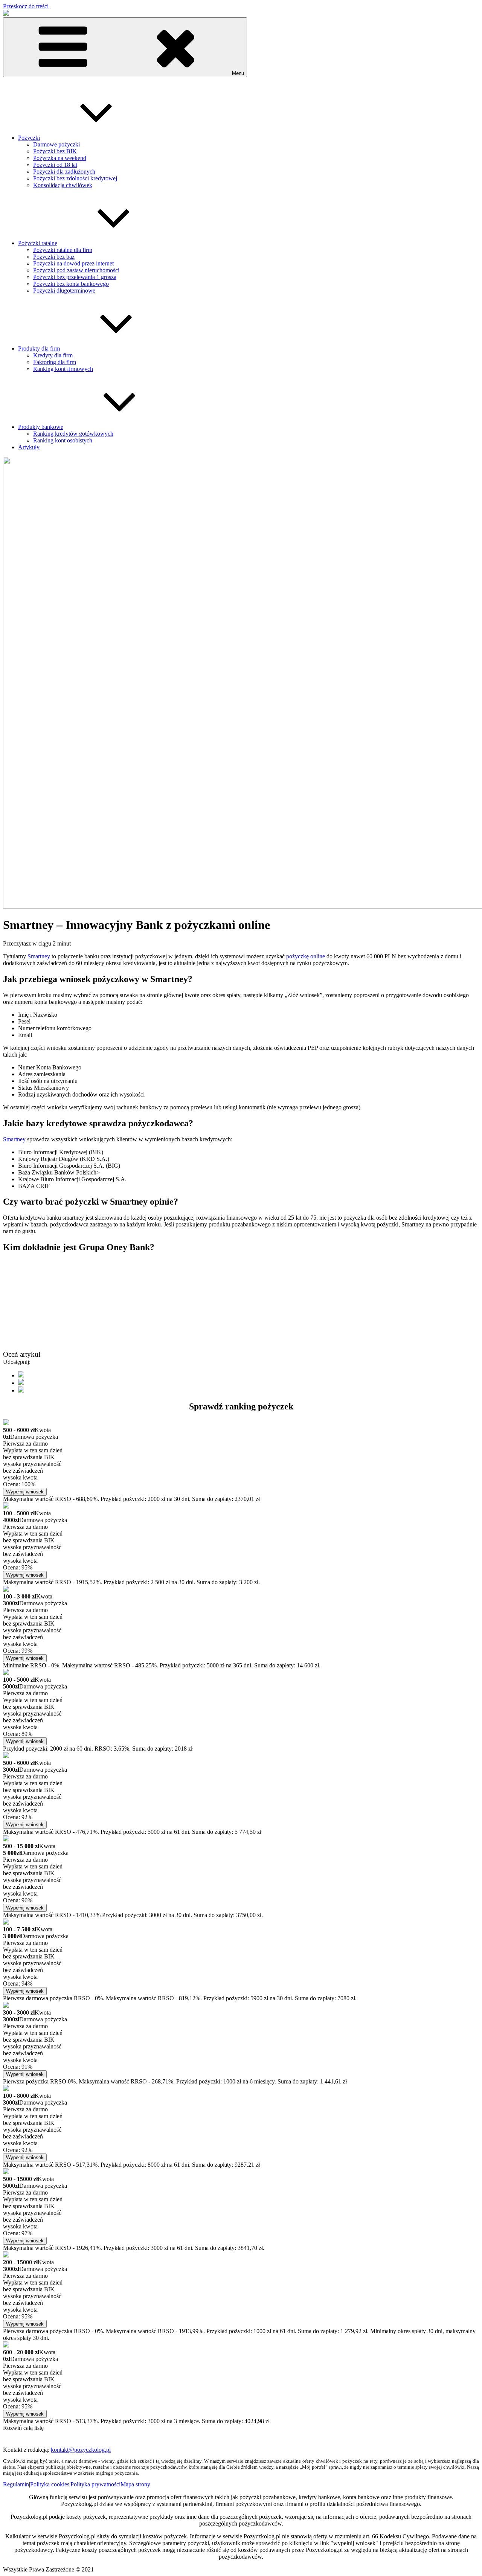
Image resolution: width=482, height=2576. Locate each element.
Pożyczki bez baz (54, 257)
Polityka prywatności (95, 2484)
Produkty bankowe (41, 427)
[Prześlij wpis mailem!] (21, 1390)
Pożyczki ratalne (38, 243)
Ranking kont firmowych (63, 369)
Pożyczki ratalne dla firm (63, 250)
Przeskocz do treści (26, 6)
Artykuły (29, 447)
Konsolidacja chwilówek (63, 185)
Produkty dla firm (39, 348)
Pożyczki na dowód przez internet (73, 263)
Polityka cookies (50, 2484)
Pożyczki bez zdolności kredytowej (75, 178)
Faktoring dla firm (55, 362)
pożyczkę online (306, 956)
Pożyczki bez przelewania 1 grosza (75, 277)
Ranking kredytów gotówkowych (73, 434)
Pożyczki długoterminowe (64, 291)
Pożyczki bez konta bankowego (71, 284)
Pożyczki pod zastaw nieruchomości (76, 270)
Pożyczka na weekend (60, 158)
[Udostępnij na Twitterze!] (21, 1383)
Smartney (39, 956)
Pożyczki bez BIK (55, 151)
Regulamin (16, 2484)
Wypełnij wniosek (25, 1492)
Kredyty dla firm (53, 355)
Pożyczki (29, 138)
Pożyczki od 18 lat (55, 165)
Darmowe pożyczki (56, 144)
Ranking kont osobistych (63, 440)
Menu (238, 73)
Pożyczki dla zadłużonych (64, 172)
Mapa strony (135, 2484)
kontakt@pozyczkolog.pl (81, 2450)
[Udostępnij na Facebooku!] (21, 1375)
